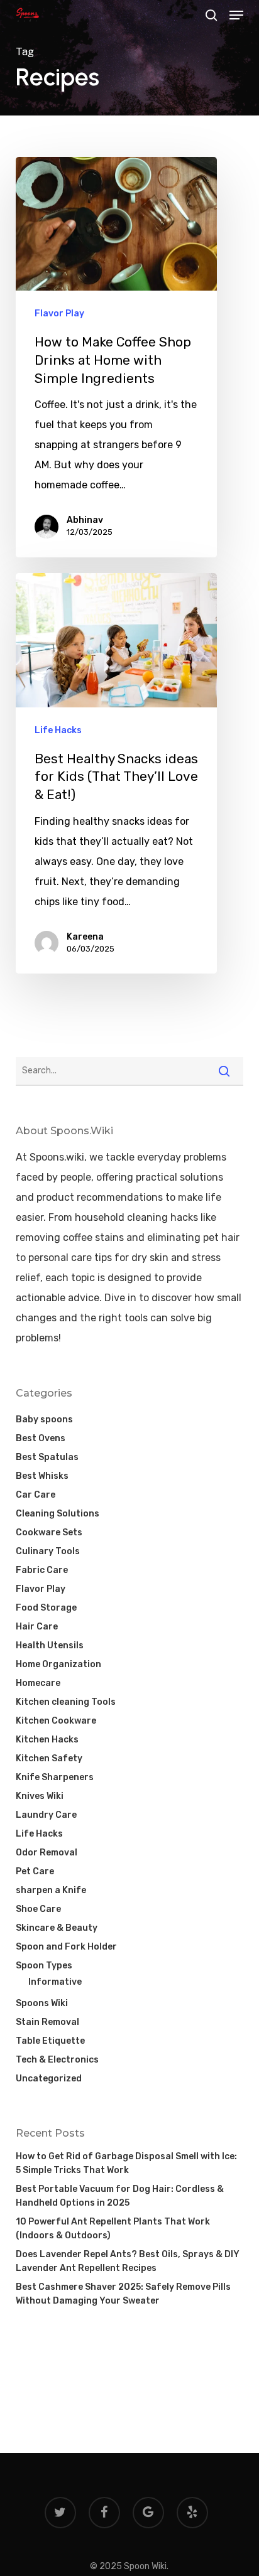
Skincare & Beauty (57, 1928)
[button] (236, 15)
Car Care (36, 1495)
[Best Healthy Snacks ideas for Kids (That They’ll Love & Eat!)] (116, 773)
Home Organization (58, 1664)
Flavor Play (59, 314)
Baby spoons (44, 1419)
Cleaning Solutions (58, 1514)
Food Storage (46, 1608)
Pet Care (35, 1871)
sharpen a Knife (51, 1890)
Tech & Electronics (57, 2060)
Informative (55, 1982)
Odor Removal (47, 1853)
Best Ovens (41, 1438)
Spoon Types (44, 1966)
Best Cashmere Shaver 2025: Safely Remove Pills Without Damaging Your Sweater (123, 2294)
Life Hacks (58, 730)
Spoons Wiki (42, 2003)
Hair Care (37, 1627)
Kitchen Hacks (47, 1740)
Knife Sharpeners (55, 1777)
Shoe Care (38, 1909)
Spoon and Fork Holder (66, 1947)
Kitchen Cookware (56, 1721)
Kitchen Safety (49, 1758)
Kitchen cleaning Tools (66, 1702)
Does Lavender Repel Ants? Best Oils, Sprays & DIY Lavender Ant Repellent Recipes (128, 2261)
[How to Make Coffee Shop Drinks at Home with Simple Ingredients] (116, 357)
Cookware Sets (49, 1532)
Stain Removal (47, 2022)
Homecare (38, 1683)
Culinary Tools (48, 1551)
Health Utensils (50, 1645)
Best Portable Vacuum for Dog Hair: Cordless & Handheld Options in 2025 (120, 2196)
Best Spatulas (47, 1457)
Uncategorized (49, 2079)
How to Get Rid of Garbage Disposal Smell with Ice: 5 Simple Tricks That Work (126, 2163)
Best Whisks (42, 1476)
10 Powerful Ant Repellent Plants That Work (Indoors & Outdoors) (113, 2229)
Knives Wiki (40, 1796)
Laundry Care (46, 1815)
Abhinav (85, 520)
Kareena (85, 937)
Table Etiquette (50, 2041)
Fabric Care (42, 1570)
